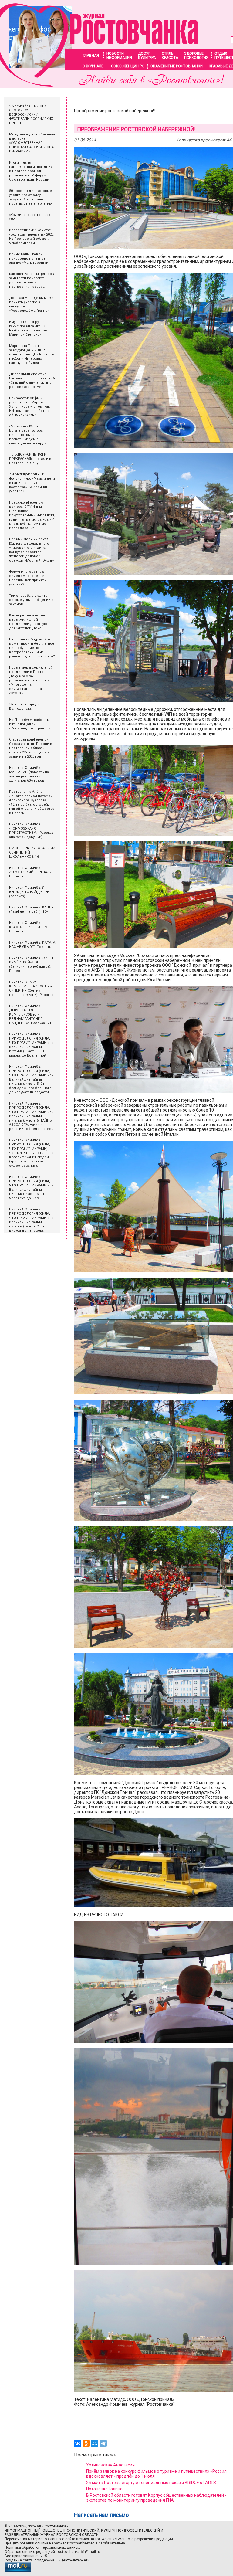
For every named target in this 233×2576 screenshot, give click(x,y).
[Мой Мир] (95, 2443)
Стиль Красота (170, 56)
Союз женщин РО (128, 66)
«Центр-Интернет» (74, 2560)
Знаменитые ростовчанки (177, 66)
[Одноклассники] (86, 2443)
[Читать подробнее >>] (99, 85)
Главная (91, 56)
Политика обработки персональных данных (42, 2547)
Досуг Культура (147, 56)
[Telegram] (103, 2443)
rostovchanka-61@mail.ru (78, 2552)
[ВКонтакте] (78, 2443)
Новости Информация (119, 56)
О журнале (93, 66)
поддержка (44, 2560)
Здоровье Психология (196, 56)
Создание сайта (19, 2560)
